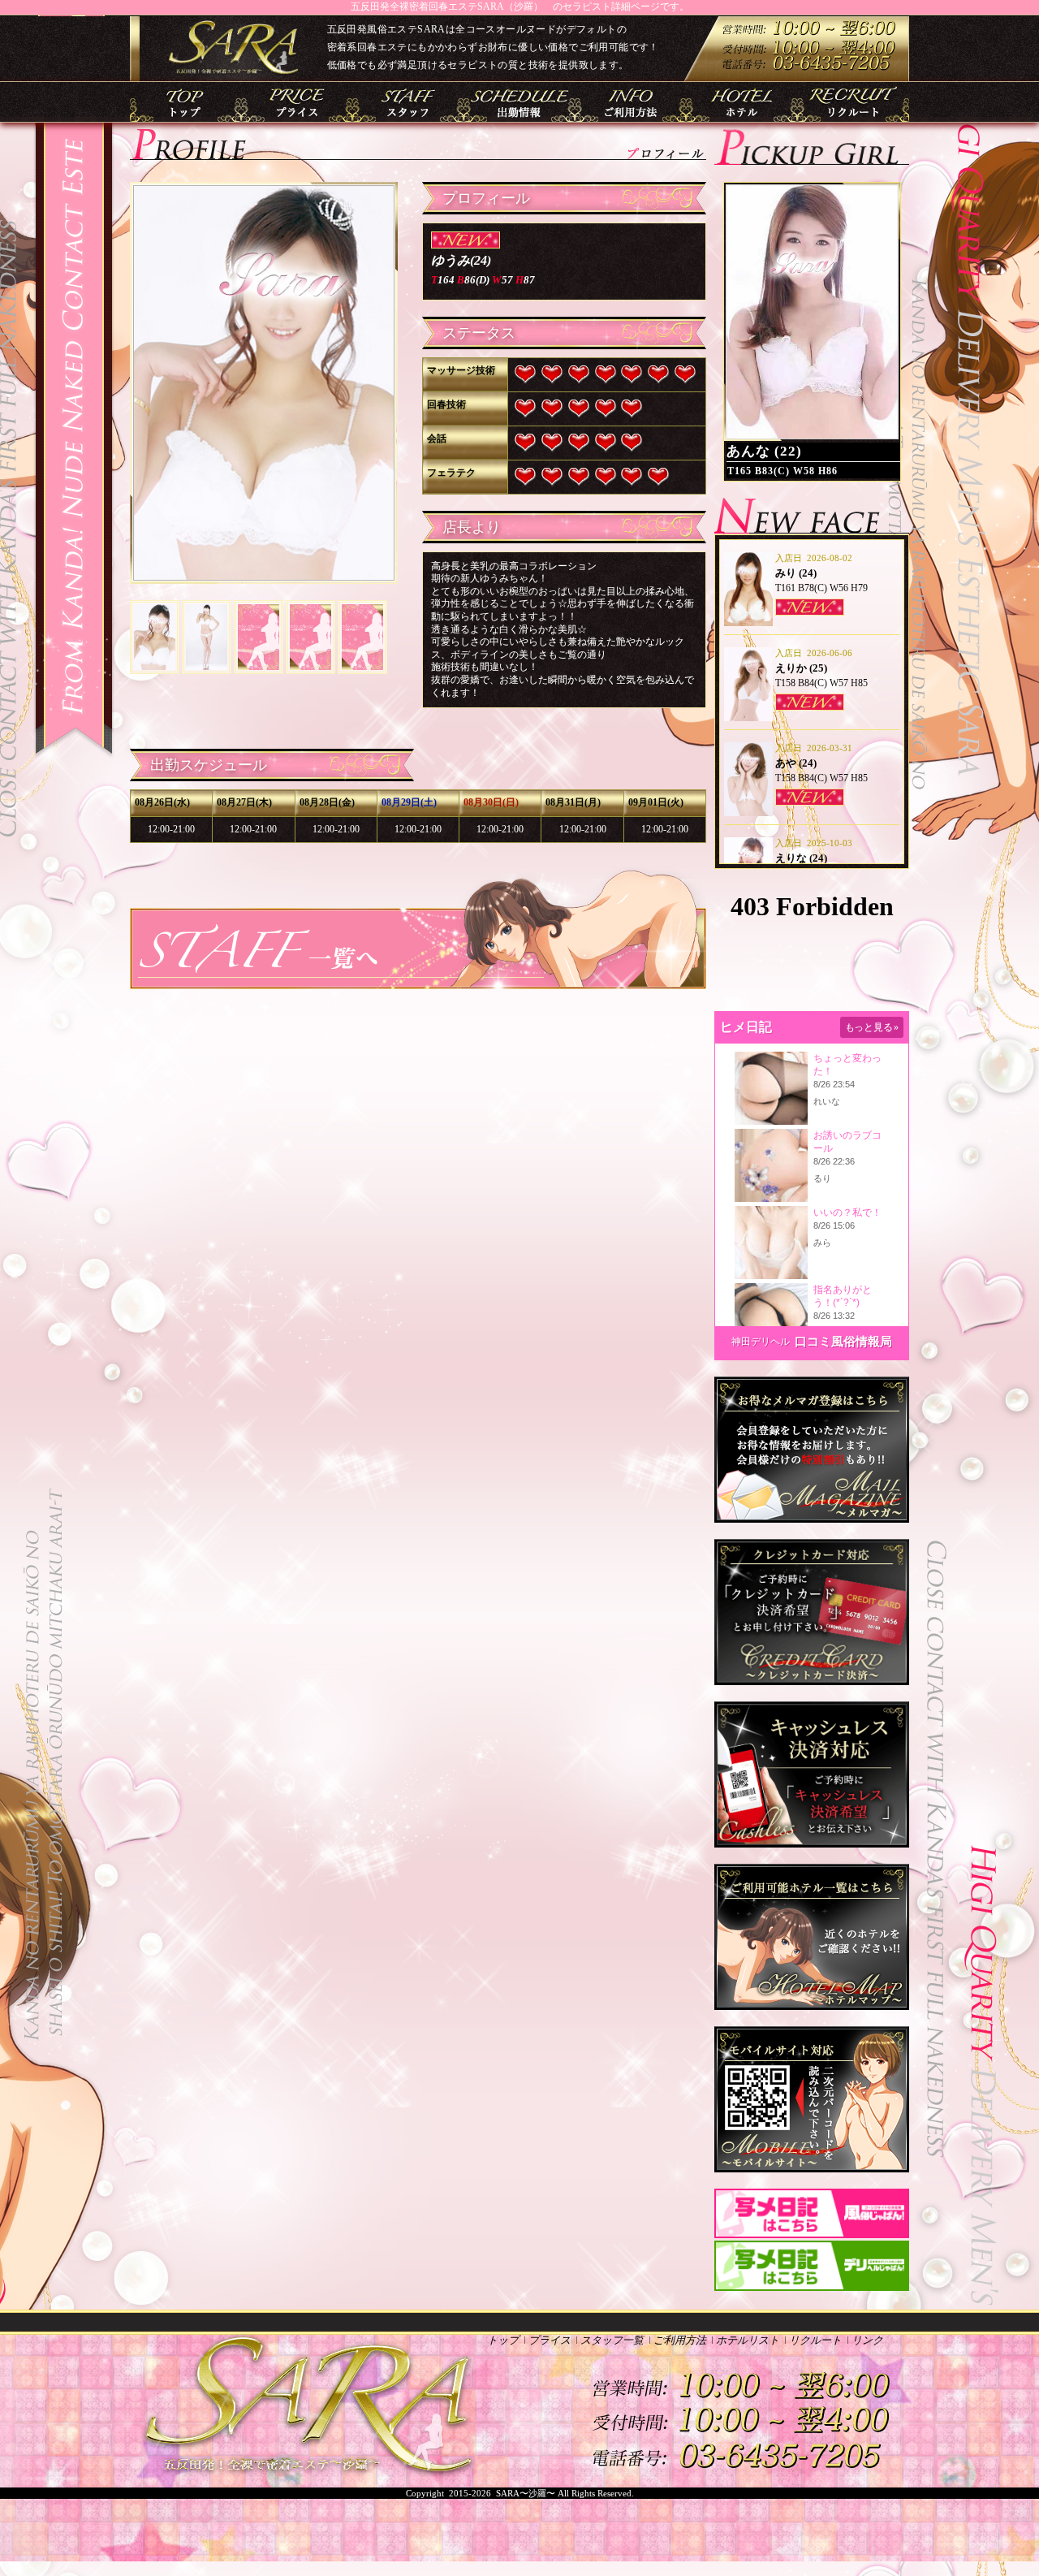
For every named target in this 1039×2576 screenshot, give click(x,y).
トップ (185, 102)
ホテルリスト (742, 102)
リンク (867, 2340)
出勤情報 (519, 102)
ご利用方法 (631, 102)
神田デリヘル (761, 1342)
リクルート (854, 102)
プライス (297, 102)
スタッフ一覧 (408, 102)
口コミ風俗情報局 (843, 1342)
